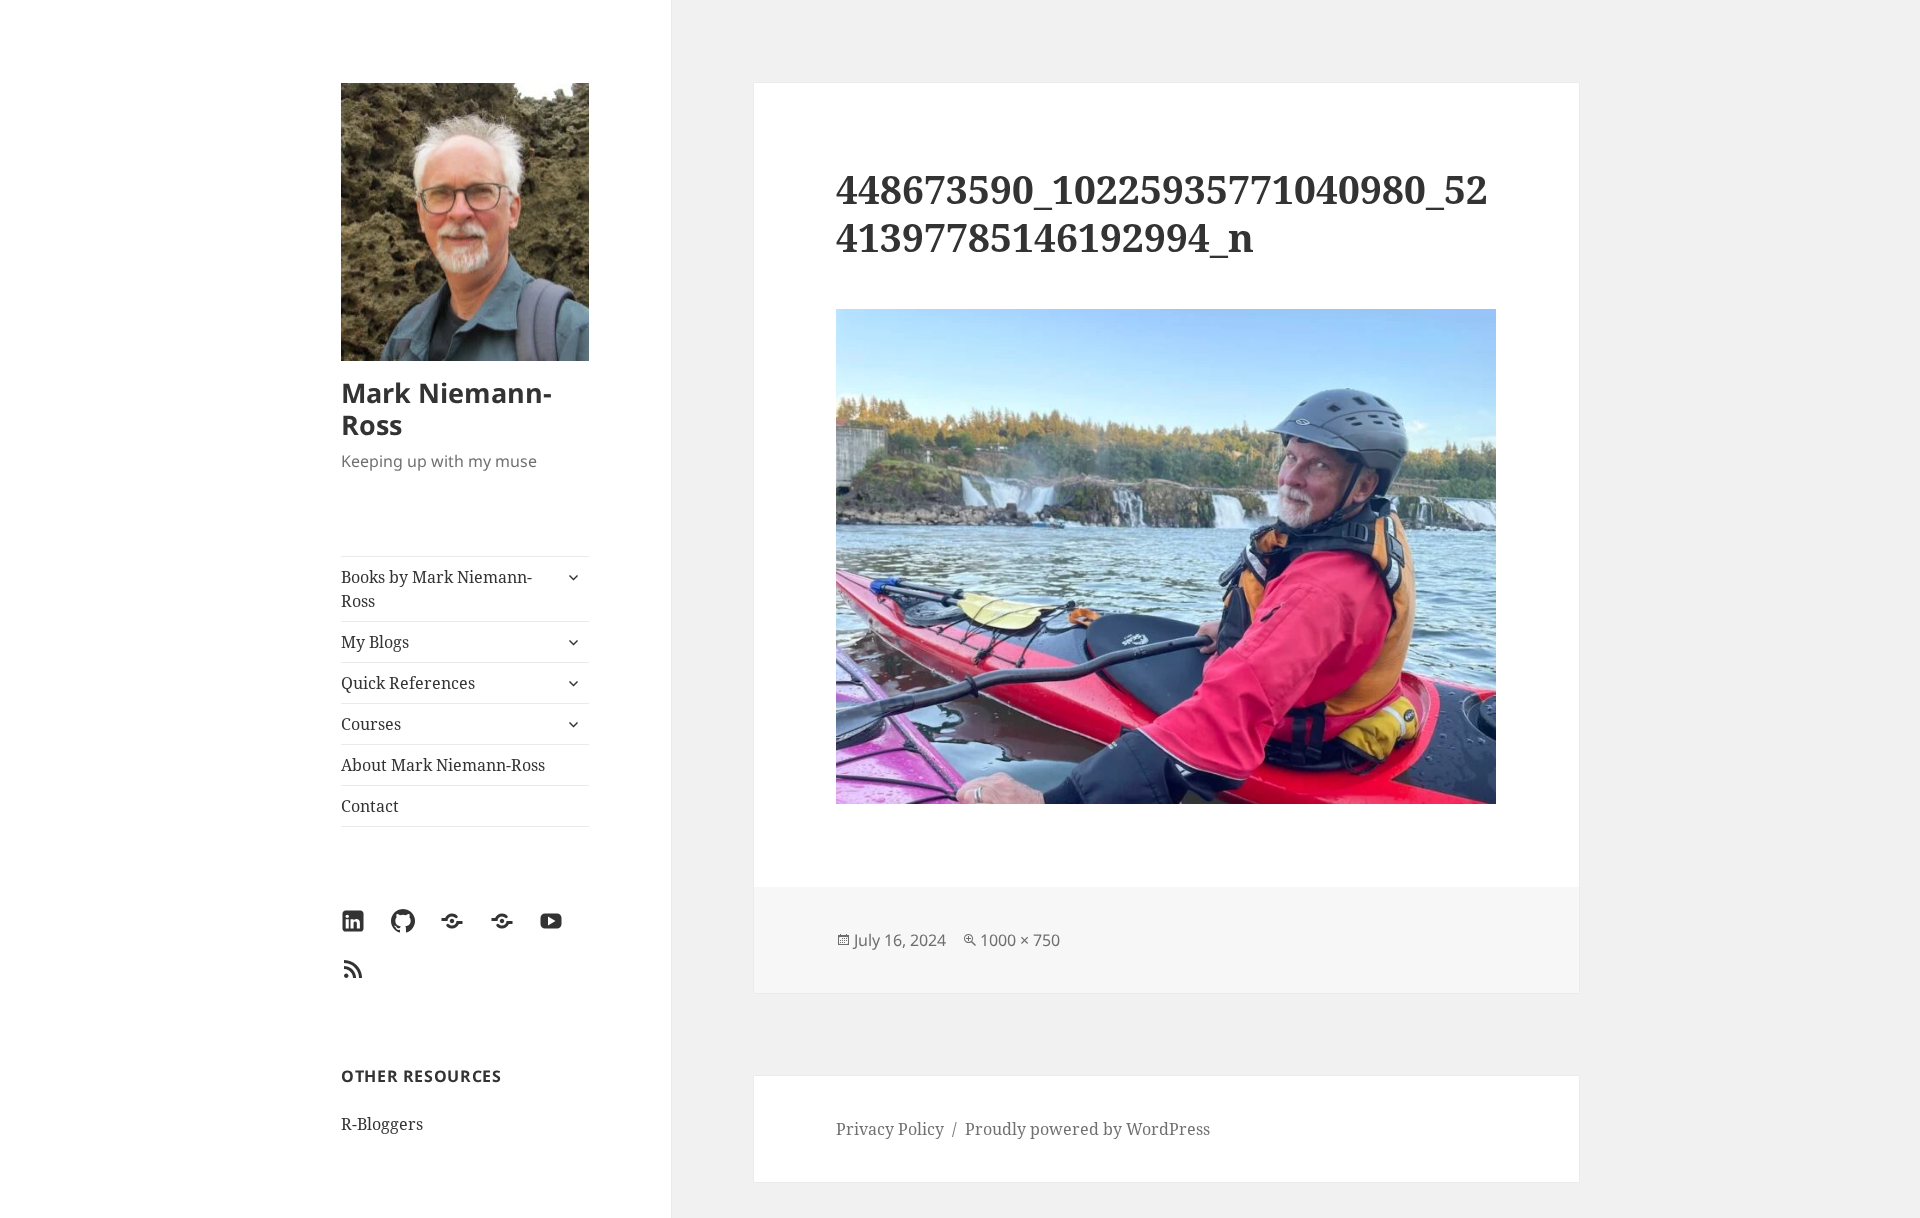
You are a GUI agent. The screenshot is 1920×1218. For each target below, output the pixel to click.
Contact (370, 806)
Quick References (408, 683)
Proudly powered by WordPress (1087, 1129)
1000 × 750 (1020, 940)
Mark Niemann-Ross (446, 408)
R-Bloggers (382, 1124)
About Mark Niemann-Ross (443, 765)
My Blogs (375, 642)
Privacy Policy (890, 1129)
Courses (371, 724)
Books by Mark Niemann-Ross (436, 589)
